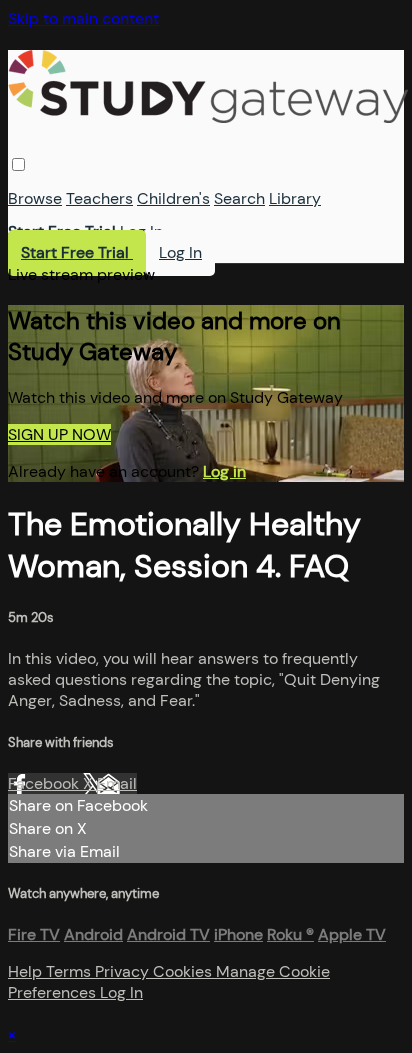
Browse (35, 198)
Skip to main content (83, 18)
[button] (18, 164)
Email (117, 783)
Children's (173, 198)
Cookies (184, 971)
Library (295, 198)
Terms (70, 971)
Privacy (124, 971)
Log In (141, 231)
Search (239, 198)
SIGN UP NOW (59, 434)
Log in (224, 471)
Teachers (99, 198)
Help (27, 971)
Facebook (45, 783)
